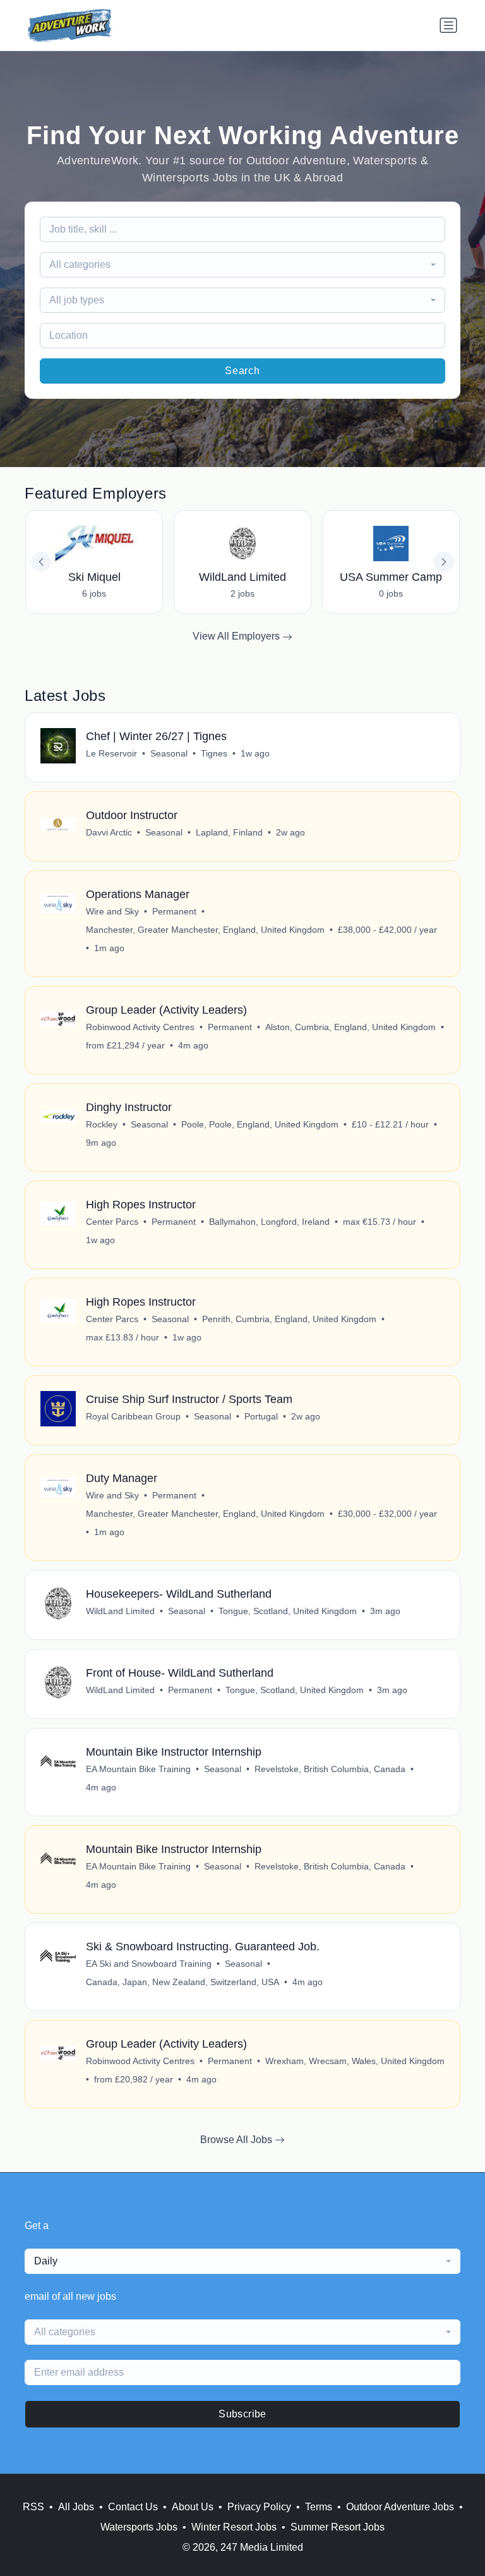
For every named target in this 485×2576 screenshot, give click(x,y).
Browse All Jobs (237, 2140)
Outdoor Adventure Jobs (400, 2507)
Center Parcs (112, 1222)
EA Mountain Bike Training (138, 1769)
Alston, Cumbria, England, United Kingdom (350, 1027)
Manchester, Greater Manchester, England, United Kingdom (205, 930)
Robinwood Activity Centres (140, 1027)
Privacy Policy (259, 2507)
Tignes (214, 753)
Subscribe (242, 2414)
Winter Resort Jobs (234, 2527)
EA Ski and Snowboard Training (149, 1964)
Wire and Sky (112, 911)
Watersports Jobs (139, 2527)
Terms (319, 2507)
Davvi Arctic (109, 832)
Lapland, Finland (229, 832)
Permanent (174, 911)
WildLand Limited (120, 1611)
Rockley (102, 1124)
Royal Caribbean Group (133, 1416)
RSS (33, 2507)
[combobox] (242, 265)
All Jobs (76, 2507)
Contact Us (133, 2507)
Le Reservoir (111, 753)
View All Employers (237, 636)
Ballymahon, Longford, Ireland (269, 1222)
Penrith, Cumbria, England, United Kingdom (289, 1319)
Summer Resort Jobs (338, 2527)
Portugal (261, 1416)
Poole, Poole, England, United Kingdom (260, 1124)
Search (242, 371)
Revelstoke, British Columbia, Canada (330, 1769)
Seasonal (169, 753)
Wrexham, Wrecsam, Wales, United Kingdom (355, 2061)
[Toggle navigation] (448, 25)
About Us (193, 2507)
